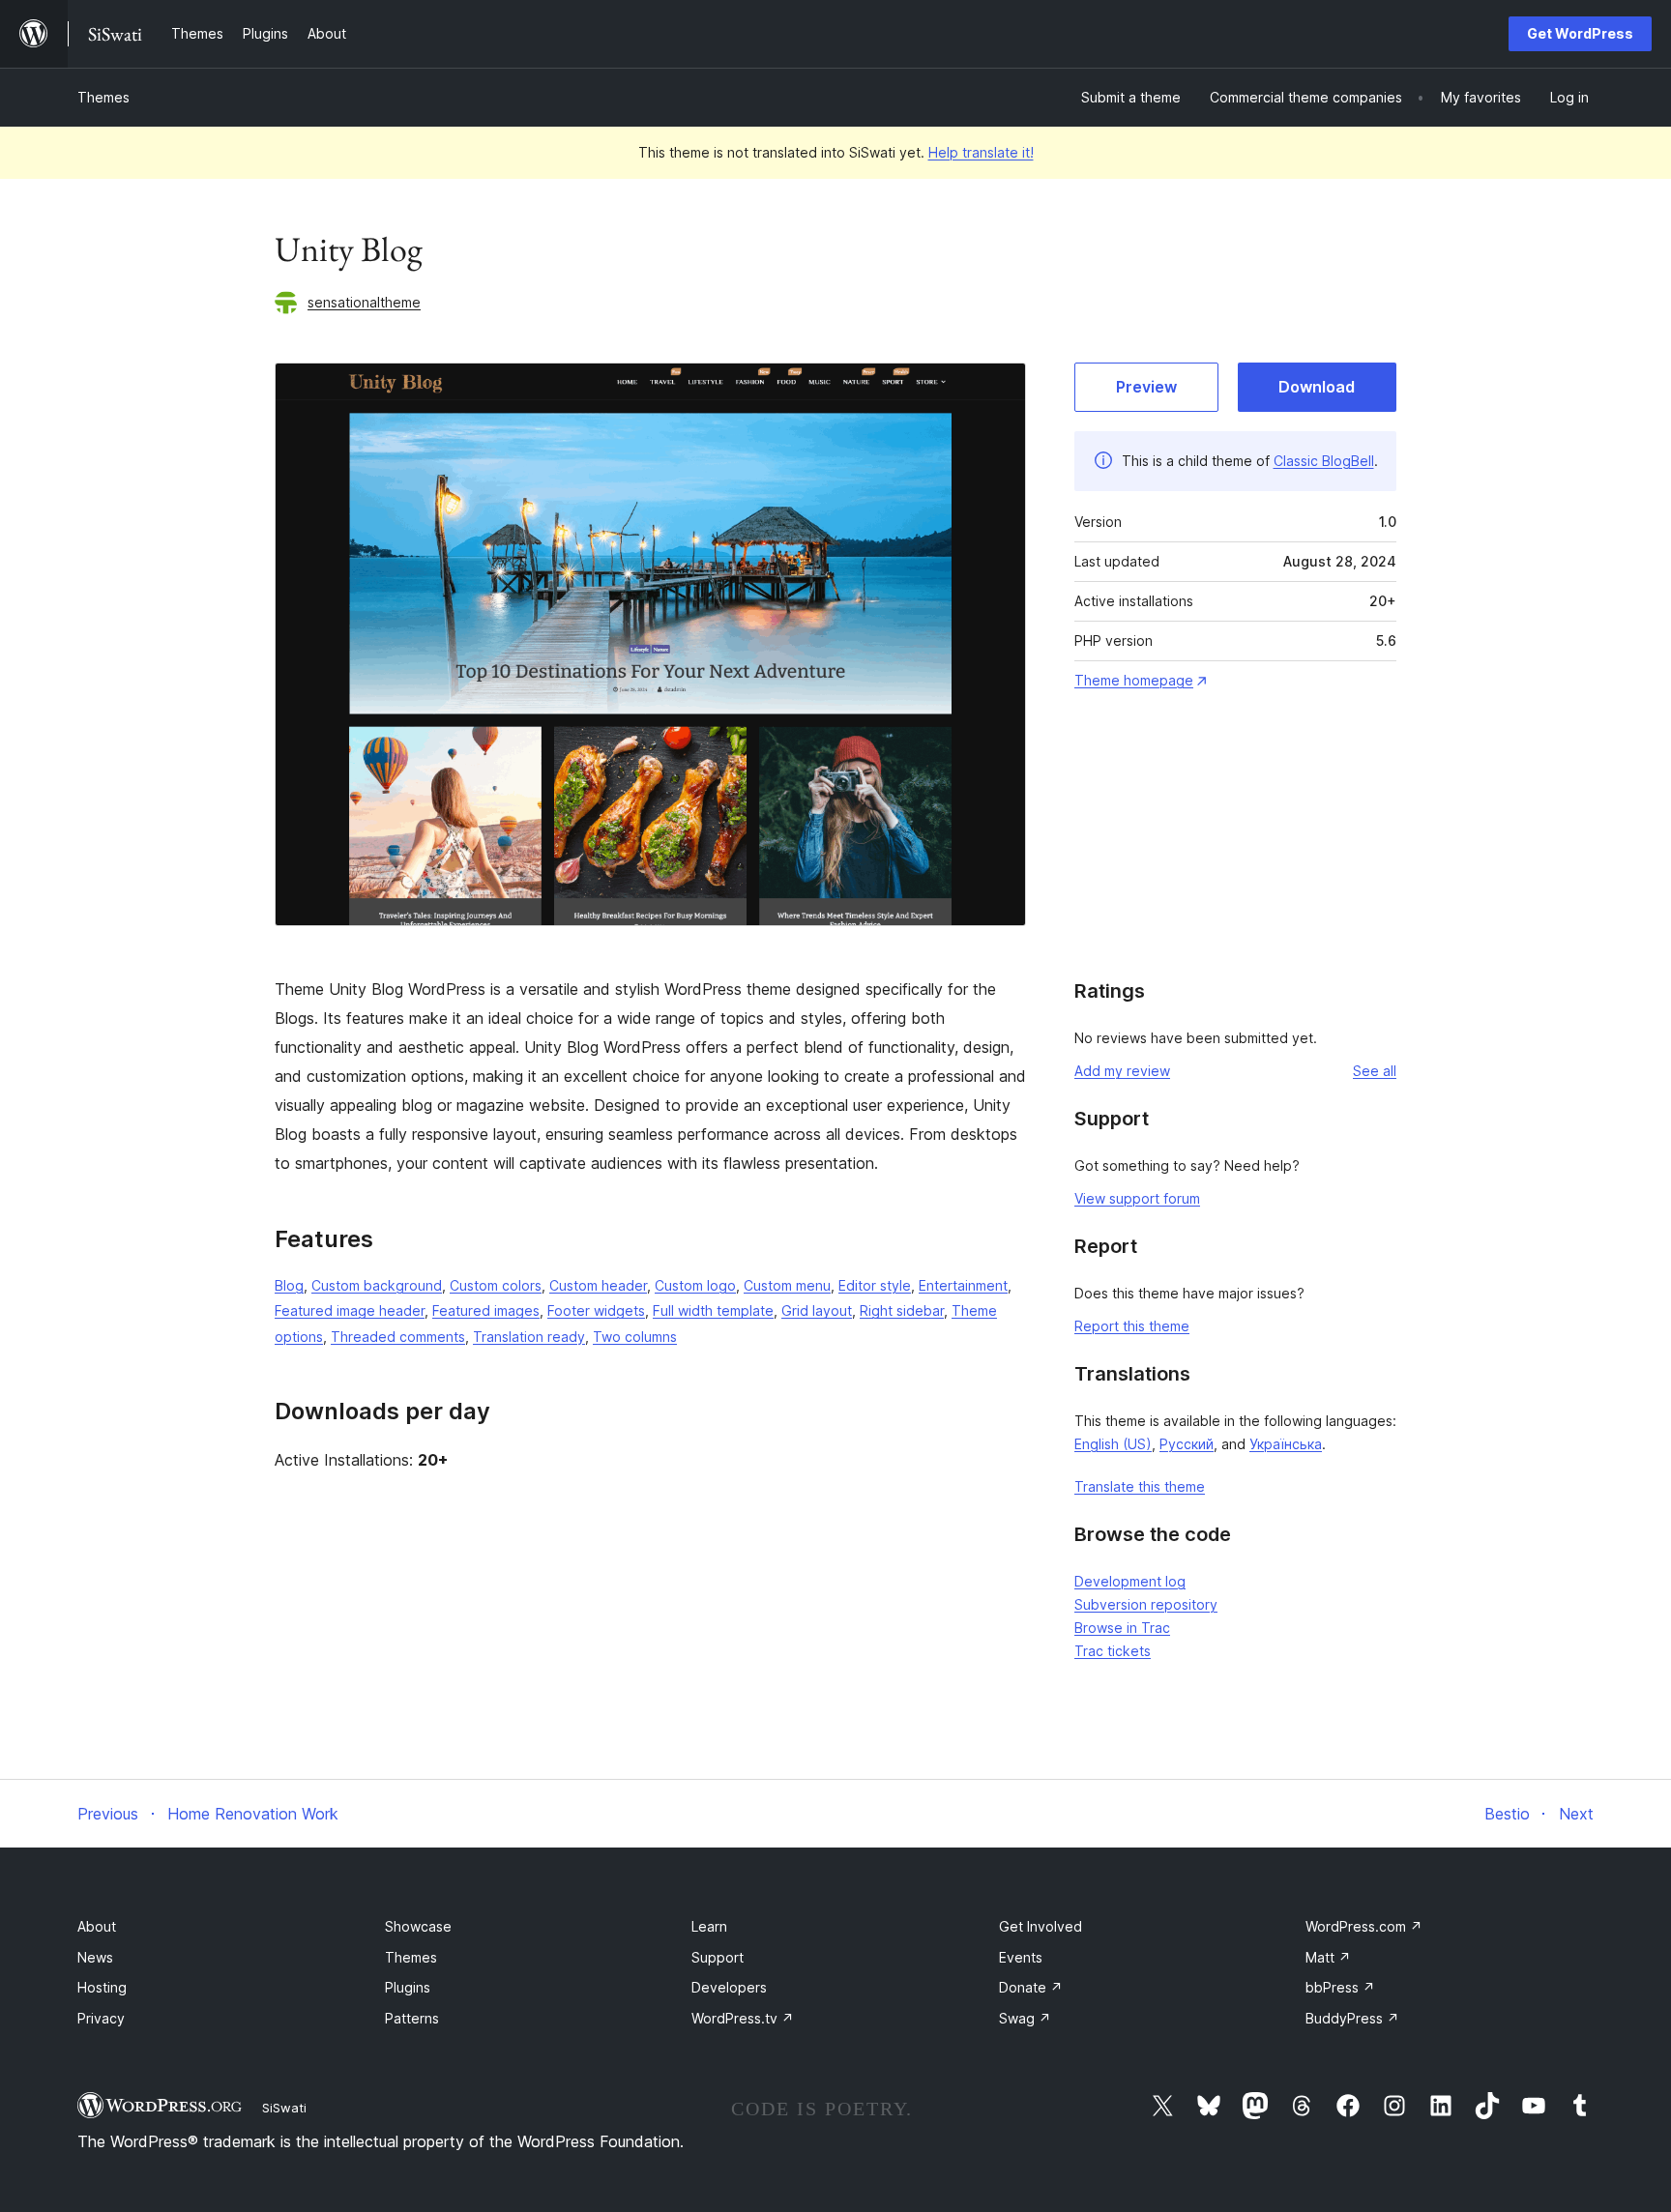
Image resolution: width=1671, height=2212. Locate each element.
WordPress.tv (743, 2018)
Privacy (101, 2018)
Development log (1130, 1581)
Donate (1031, 1987)
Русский (1187, 1444)
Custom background (377, 1285)
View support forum (1137, 1198)
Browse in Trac (1122, 1628)
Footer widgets (596, 1310)
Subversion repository (1146, 1604)
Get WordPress (1580, 33)
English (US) (1113, 1444)
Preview (1146, 387)
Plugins (408, 1987)
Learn (709, 1926)
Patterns (412, 2018)
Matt (1328, 1957)
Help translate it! (981, 152)
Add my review (1122, 1071)
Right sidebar (902, 1310)
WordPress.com (1364, 1926)
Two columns (635, 1337)
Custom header (598, 1285)
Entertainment (963, 1285)
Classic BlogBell (1324, 461)
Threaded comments (398, 1337)
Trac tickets (1113, 1651)
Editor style (875, 1285)
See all (1375, 1071)
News (95, 1957)
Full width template (713, 1310)
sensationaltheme (364, 302)
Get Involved (1041, 1926)
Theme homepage (1134, 680)
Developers (729, 1987)
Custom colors (496, 1285)
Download (1317, 387)
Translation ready (529, 1337)
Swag (1025, 2018)
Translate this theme (1140, 1486)
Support (718, 1957)
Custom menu (787, 1285)
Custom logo (695, 1285)
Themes (103, 97)
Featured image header (350, 1310)
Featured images (486, 1310)
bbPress (1340, 1987)
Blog (289, 1285)
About (97, 1926)
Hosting (102, 1987)
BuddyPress (1352, 2018)
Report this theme (1132, 1326)
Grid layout (817, 1310)
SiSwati (284, 2108)
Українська (1286, 1444)
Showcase (418, 1926)
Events (1021, 1957)
